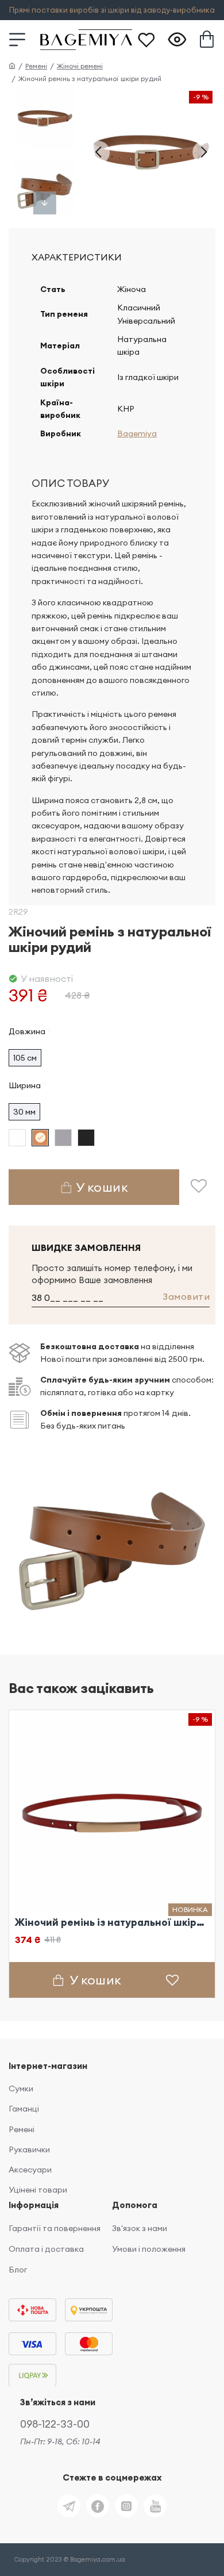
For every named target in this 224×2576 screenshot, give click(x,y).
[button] (98, 152)
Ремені (36, 66)
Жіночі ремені (80, 66)
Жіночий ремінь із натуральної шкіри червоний (112, 1922)
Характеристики (77, 257)
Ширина (25, 1085)
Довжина (27, 1031)
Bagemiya (137, 433)
